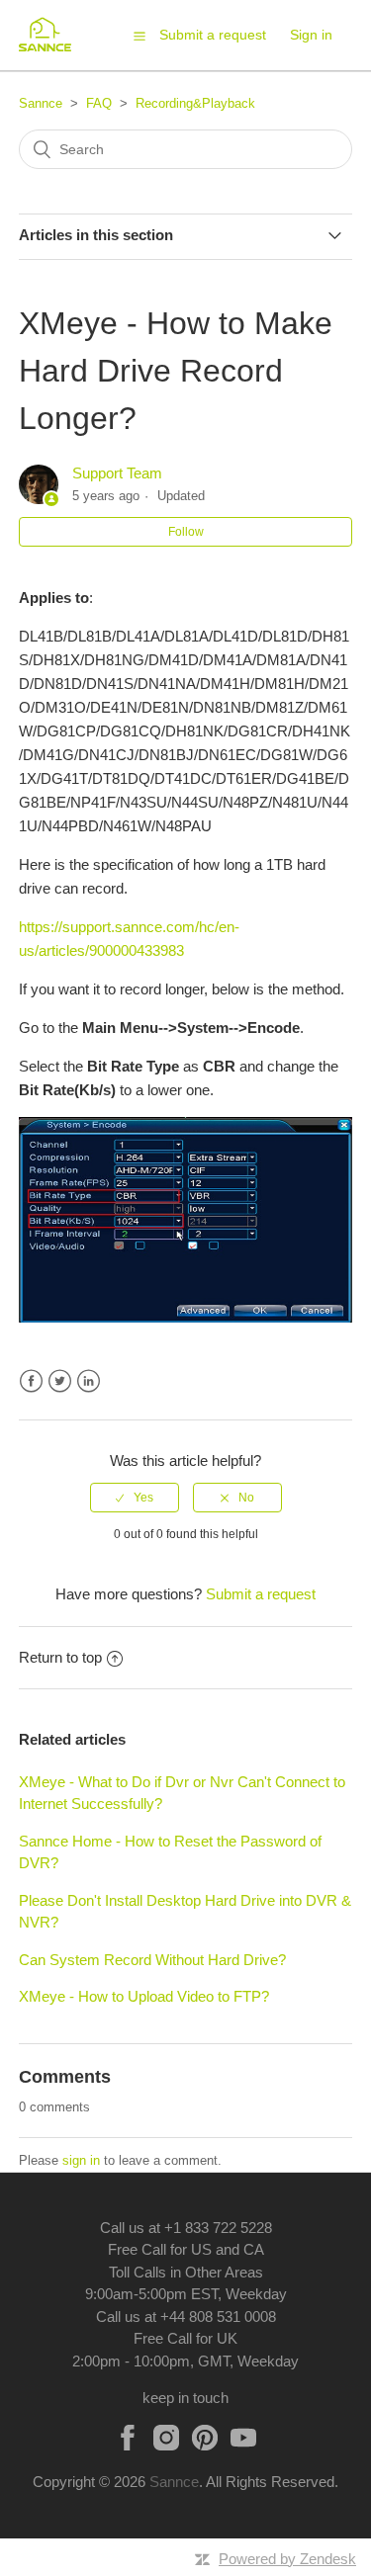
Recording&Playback (195, 103)
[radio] (135, 1498)
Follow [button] (186, 532)
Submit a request (213, 35)
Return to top (60, 1657)
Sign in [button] (311, 35)
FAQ (99, 103)
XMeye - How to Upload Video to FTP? (144, 1996)
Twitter (60, 1381)
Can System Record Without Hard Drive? (152, 1960)
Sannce (41, 103)
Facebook (31, 1381)
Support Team (117, 473)
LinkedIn (89, 1381)
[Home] (52, 45)
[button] (139, 36)
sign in (81, 2160)
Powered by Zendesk (287, 2559)
